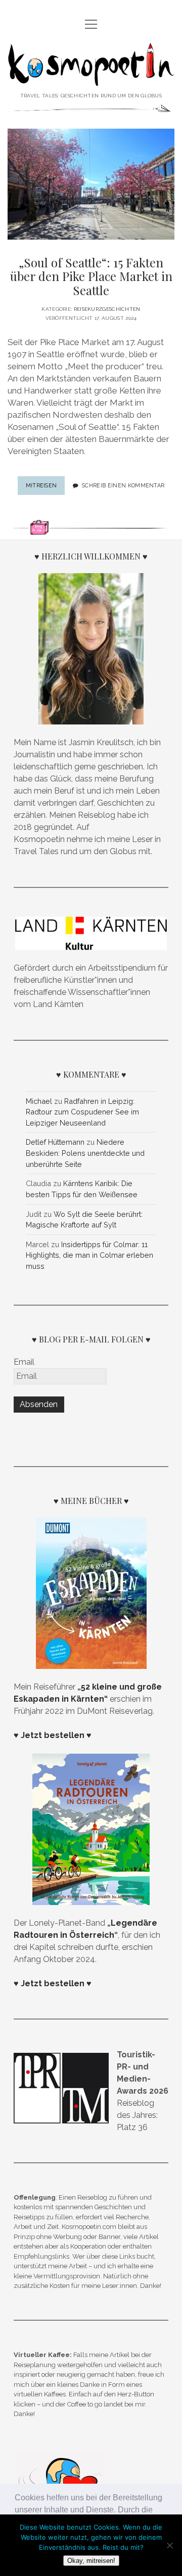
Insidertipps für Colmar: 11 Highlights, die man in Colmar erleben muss (89, 1255)
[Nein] (169, 2545)
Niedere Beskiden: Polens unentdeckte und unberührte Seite (85, 1153)
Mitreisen (45, 488)
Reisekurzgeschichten (107, 309)
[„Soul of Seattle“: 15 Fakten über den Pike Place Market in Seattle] (91, 184)
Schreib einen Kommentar (123, 485)
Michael (39, 1101)
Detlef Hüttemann (55, 1142)
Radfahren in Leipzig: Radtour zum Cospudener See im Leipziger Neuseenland (82, 1112)
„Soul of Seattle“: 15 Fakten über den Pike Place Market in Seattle (91, 276)
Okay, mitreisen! (91, 2561)
